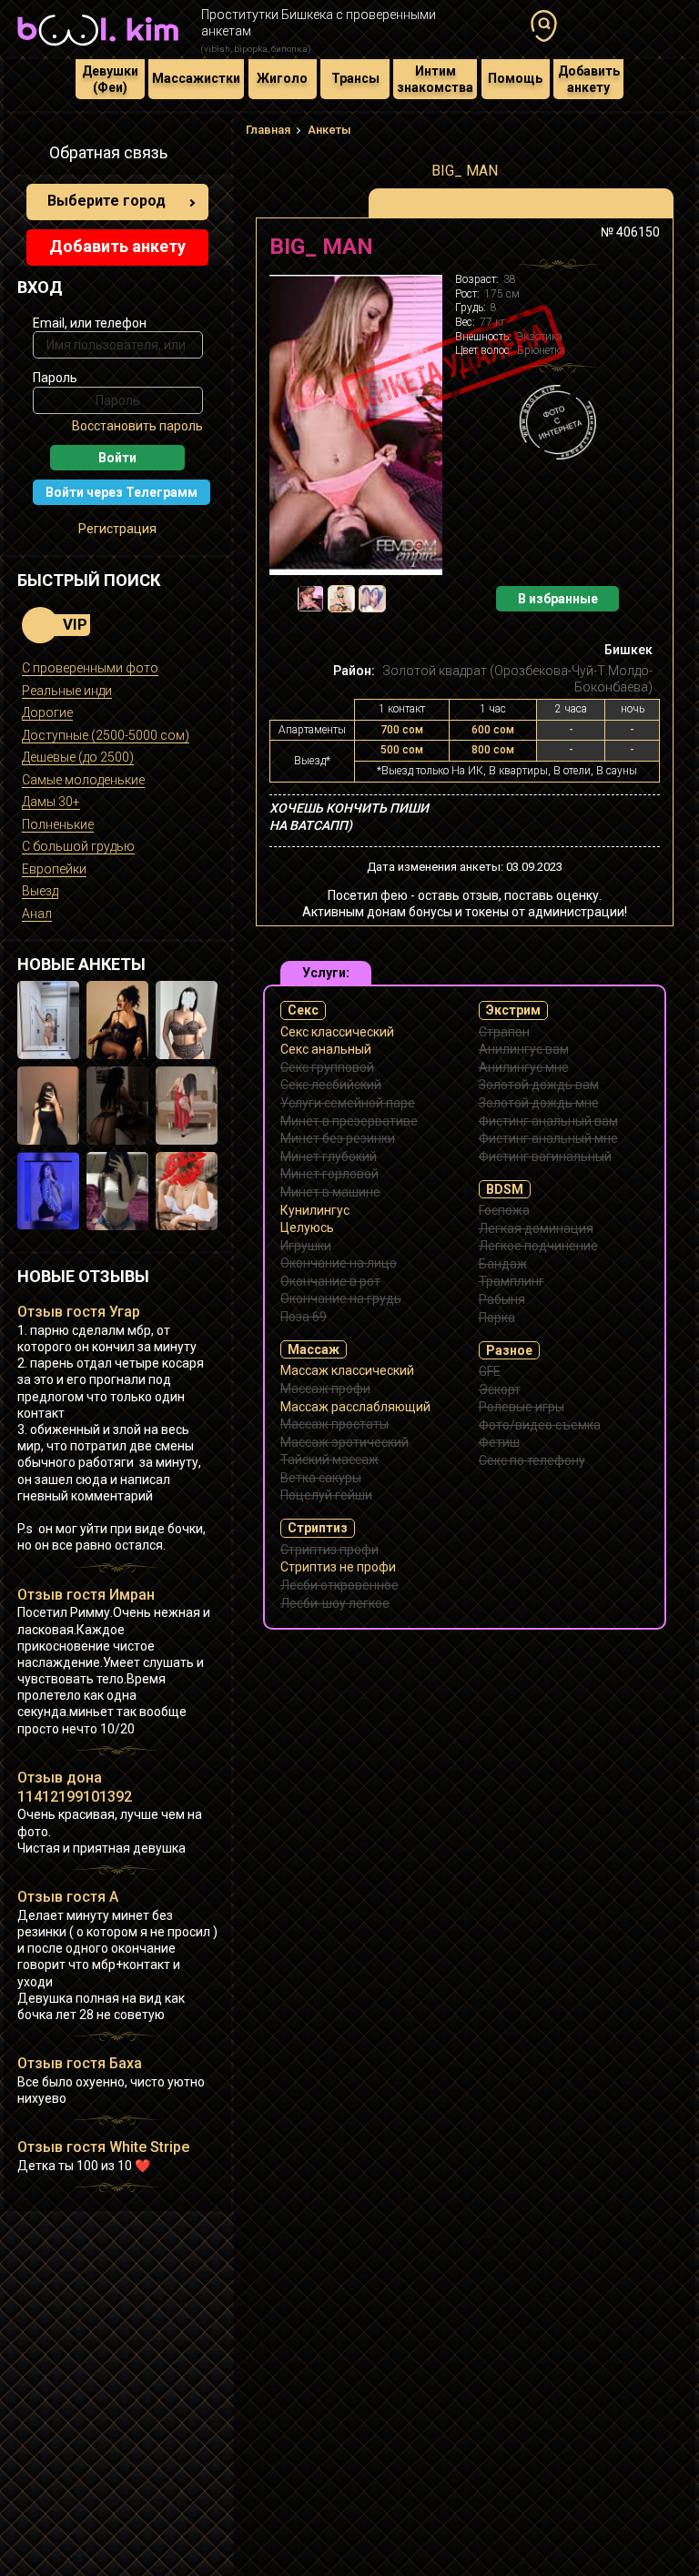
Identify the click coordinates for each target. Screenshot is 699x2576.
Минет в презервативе (349, 1121)
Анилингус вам (524, 1049)
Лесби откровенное (339, 1585)
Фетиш (499, 1442)
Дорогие (47, 712)
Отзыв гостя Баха (80, 2063)
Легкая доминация (536, 1228)
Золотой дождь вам (539, 1085)
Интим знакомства (435, 79)
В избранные (558, 599)
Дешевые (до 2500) (78, 757)
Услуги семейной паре (348, 1103)
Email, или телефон (90, 323)
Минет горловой (329, 1174)
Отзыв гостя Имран (86, 1595)
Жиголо (282, 78)
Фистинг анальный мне (548, 1138)
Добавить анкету (589, 79)
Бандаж (503, 1264)
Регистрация (117, 529)
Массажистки (196, 78)
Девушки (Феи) (110, 79)
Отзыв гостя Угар (79, 1312)
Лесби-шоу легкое (335, 1603)
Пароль (55, 378)
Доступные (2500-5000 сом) (106, 735)
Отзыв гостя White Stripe (103, 2147)
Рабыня (502, 1299)
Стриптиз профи (329, 1550)
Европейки (54, 869)
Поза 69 (304, 1317)
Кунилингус (315, 1210)
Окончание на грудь (341, 1298)
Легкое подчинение (538, 1246)
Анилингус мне (524, 1067)
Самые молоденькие (83, 780)
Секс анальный (326, 1049)
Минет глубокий (329, 1157)
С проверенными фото (90, 668)
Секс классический (337, 1032)
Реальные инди (67, 691)
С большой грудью (78, 846)
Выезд (40, 891)
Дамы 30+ (51, 802)
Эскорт (500, 1389)
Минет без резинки (338, 1138)
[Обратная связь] (27, 156)
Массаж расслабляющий (355, 1407)
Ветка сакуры (321, 1478)
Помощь (515, 78)
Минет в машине (330, 1192)
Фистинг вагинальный (545, 1157)
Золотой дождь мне (539, 1103)
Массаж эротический (344, 1442)
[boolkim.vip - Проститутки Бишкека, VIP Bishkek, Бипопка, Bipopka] (98, 47)
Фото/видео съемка (540, 1425)
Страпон (504, 1032)
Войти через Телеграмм (122, 492)
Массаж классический (347, 1370)
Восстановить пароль (137, 426)
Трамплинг (512, 1281)
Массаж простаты (334, 1424)
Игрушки (306, 1246)
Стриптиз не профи (338, 1567)
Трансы (355, 78)
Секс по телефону (532, 1460)
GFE (490, 1371)
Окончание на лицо (339, 1263)
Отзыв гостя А (68, 1897)
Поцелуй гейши (326, 1495)
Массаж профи (325, 1389)
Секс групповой (327, 1067)
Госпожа (504, 1210)
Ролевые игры (522, 1407)
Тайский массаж (329, 1460)
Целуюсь (307, 1227)
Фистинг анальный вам (548, 1121)
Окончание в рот (330, 1281)
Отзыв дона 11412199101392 (75, 1787)
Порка (497, 1318)
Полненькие (58, 824)
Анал (37, 914)
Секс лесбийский (331, 1085)
